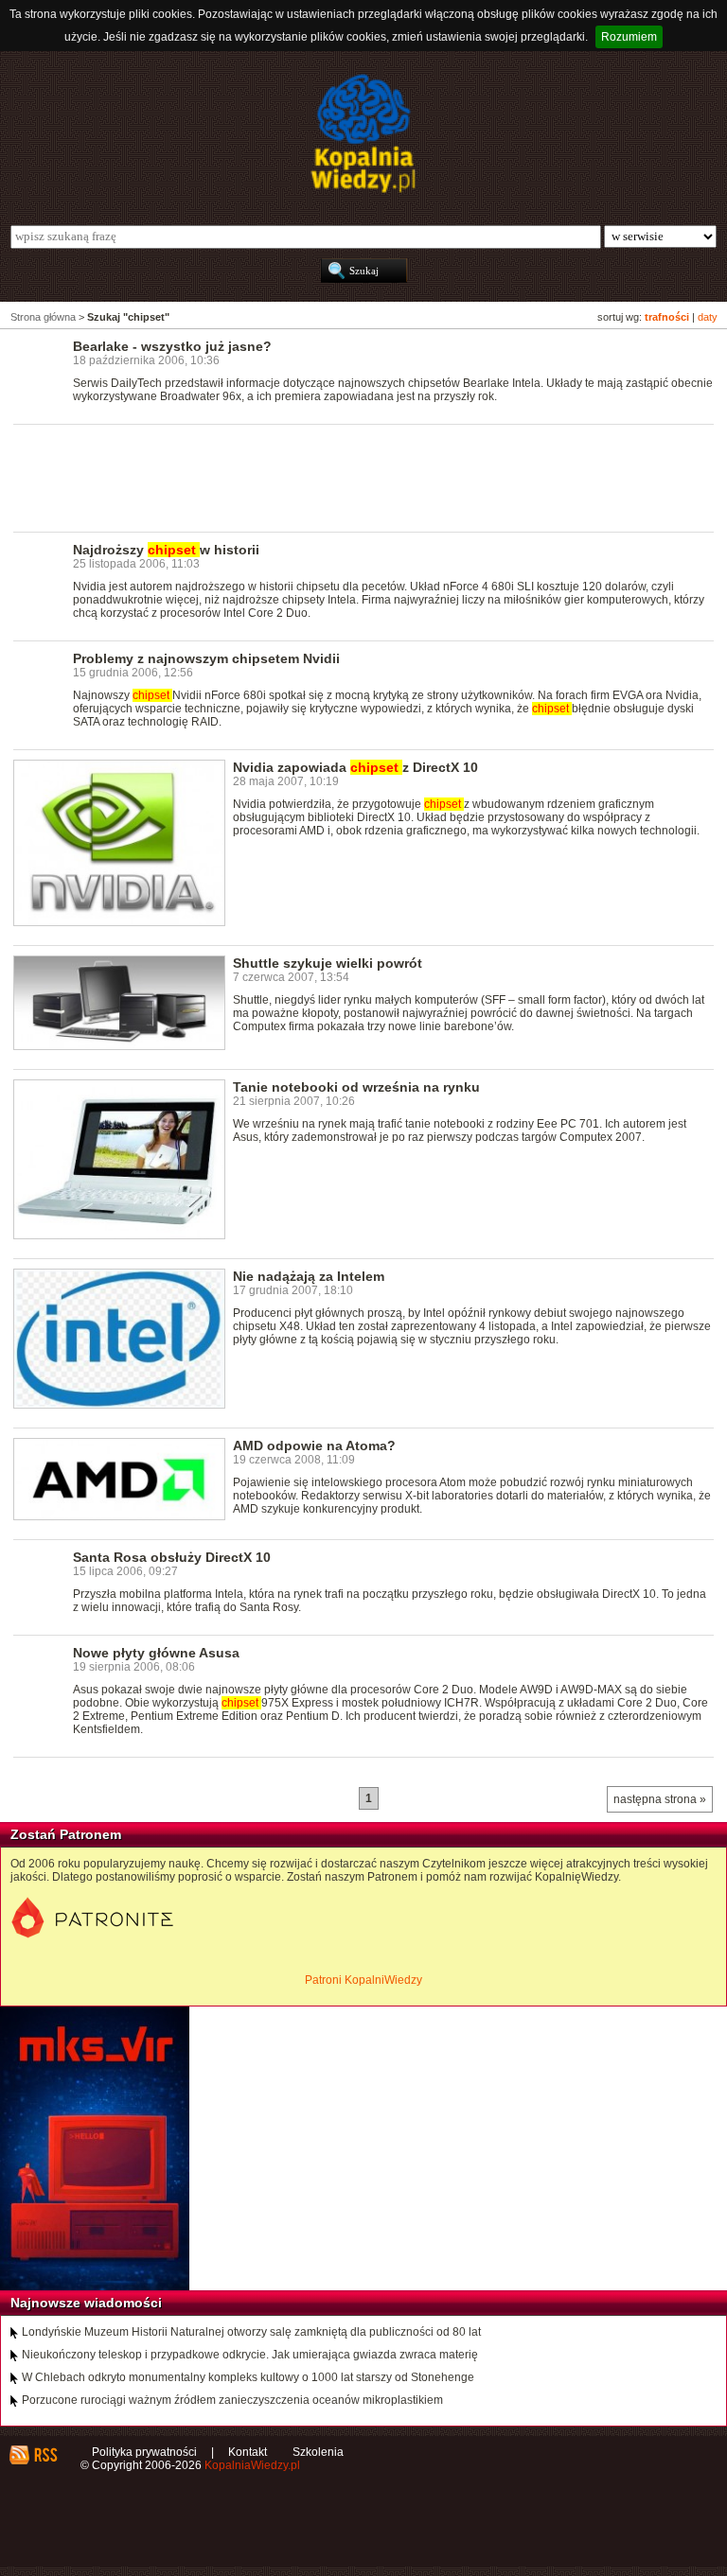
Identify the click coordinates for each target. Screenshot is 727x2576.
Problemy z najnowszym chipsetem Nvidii (206, 658)
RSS (45, 2455)
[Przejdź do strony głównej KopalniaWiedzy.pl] (363, 133)
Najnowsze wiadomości (86, 2303)
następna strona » (660, 1799)
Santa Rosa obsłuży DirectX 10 (172, 1557)
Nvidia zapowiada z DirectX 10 (355, 767)
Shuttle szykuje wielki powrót (328, 963)
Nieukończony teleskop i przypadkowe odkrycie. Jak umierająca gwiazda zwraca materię (250, 2355)
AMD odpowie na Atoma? (314, 1446)
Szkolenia (318, 2452)
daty (708, 317)
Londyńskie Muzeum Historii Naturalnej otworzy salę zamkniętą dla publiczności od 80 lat (251, 2332)
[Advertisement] (358, 477)
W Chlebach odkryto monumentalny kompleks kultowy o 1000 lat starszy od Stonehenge (248, 2377)
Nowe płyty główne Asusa (156, 1653)
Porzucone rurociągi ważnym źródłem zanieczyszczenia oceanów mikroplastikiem (232, 2400)
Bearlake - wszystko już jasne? (172, 346)
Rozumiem (629, 37)
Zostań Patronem (66, 1834)
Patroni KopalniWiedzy (363, 1980)
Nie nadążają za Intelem (309, 1276)
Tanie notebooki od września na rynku (356, 1087)
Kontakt (248, 2452)
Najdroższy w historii (166, 550)
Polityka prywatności (144, 2452)
